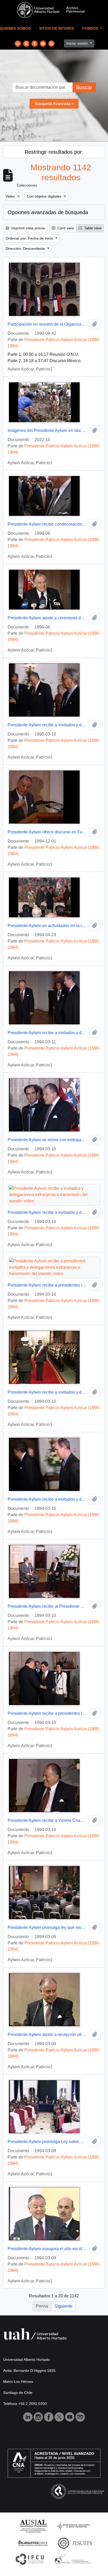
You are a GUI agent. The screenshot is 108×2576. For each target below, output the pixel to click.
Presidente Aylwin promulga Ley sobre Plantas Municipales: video (47, 2142)
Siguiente (63, 2306)
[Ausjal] (33, 2526)
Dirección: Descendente (26, 248)
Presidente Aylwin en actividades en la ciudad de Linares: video (47, 926)
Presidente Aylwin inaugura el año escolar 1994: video (47, 2249)
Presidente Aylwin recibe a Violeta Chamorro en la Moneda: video (47, 1820)
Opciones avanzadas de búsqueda (48, 212)
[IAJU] (73, 2526)
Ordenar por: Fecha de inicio (30, 238)
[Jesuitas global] (75, 2543)
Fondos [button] (91, 28)
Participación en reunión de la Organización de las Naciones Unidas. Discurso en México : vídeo (47, 324)
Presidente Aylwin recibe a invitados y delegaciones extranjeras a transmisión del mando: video (47, 725)
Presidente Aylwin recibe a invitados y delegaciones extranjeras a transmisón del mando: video (47, 1033)
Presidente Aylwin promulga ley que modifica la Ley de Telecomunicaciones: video (47, 1927)
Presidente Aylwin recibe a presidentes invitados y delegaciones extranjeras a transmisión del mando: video (47, 1285)
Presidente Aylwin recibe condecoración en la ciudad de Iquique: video (47, 524)
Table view (92, 228)
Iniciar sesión (78, 43)
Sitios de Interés (56, 28)
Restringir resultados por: (54, 152)
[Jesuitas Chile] (33, 2543)
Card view (65, 228)
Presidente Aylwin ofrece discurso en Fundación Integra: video (47, 832)
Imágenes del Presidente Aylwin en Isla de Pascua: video (47, 430)
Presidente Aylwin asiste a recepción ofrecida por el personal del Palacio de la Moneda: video (47, 2035)
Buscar (84, 87)
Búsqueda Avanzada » (54, 104)
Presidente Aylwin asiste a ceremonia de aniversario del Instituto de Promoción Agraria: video (47, 618)
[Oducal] (74, 2559)
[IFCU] (30, 2559)
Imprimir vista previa (28, 228)
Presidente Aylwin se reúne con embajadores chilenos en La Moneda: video (47, 1140)
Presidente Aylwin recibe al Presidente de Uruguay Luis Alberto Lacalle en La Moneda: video (47, 1606)
